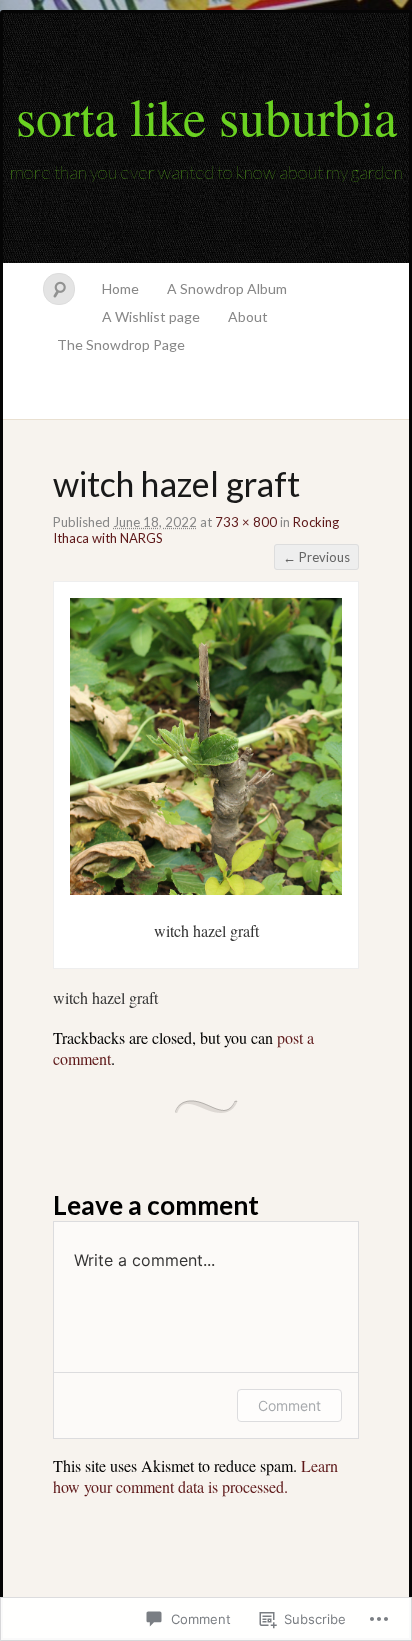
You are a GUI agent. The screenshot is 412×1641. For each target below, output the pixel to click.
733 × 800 (246, 522)
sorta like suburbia (206, 116)
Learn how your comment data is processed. (195, 1476)
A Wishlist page (151, 316)
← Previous (316, 557)
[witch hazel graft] (206, 888)
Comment (289, 1405)
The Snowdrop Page (121, 344)
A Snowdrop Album (227, 288)
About (248, 316)
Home (120, 288)
